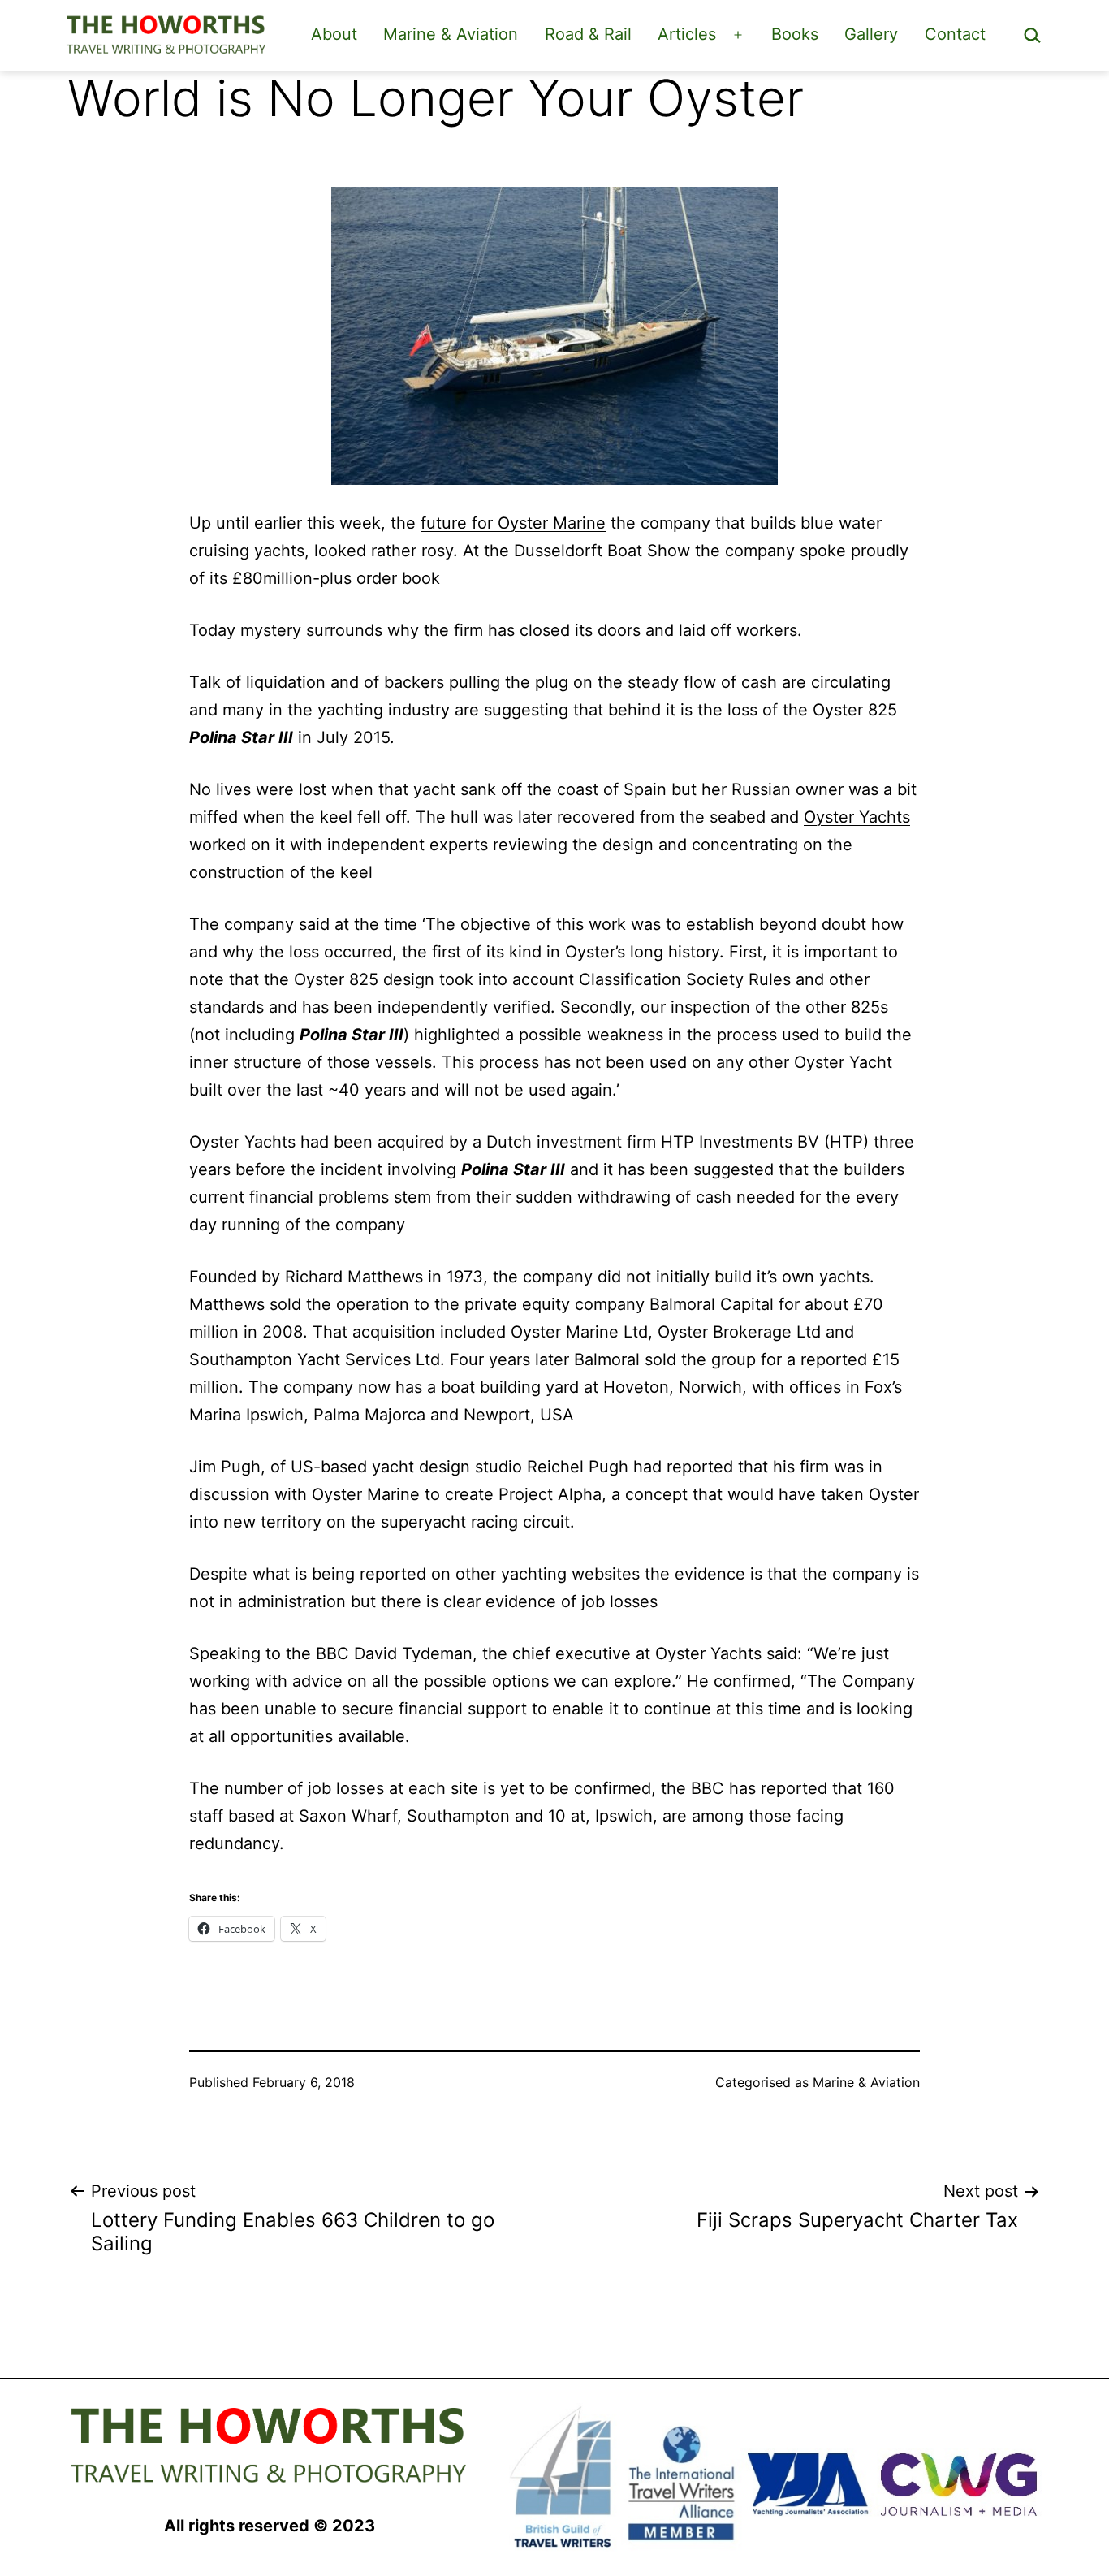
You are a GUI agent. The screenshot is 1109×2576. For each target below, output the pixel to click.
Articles (687, 34)
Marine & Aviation (451, 34)
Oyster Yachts (857, 817)
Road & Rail (588, 34)
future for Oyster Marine (513, 523)
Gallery (871, 34)
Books (795, 34)
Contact (955, 34)
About (334, 34)
